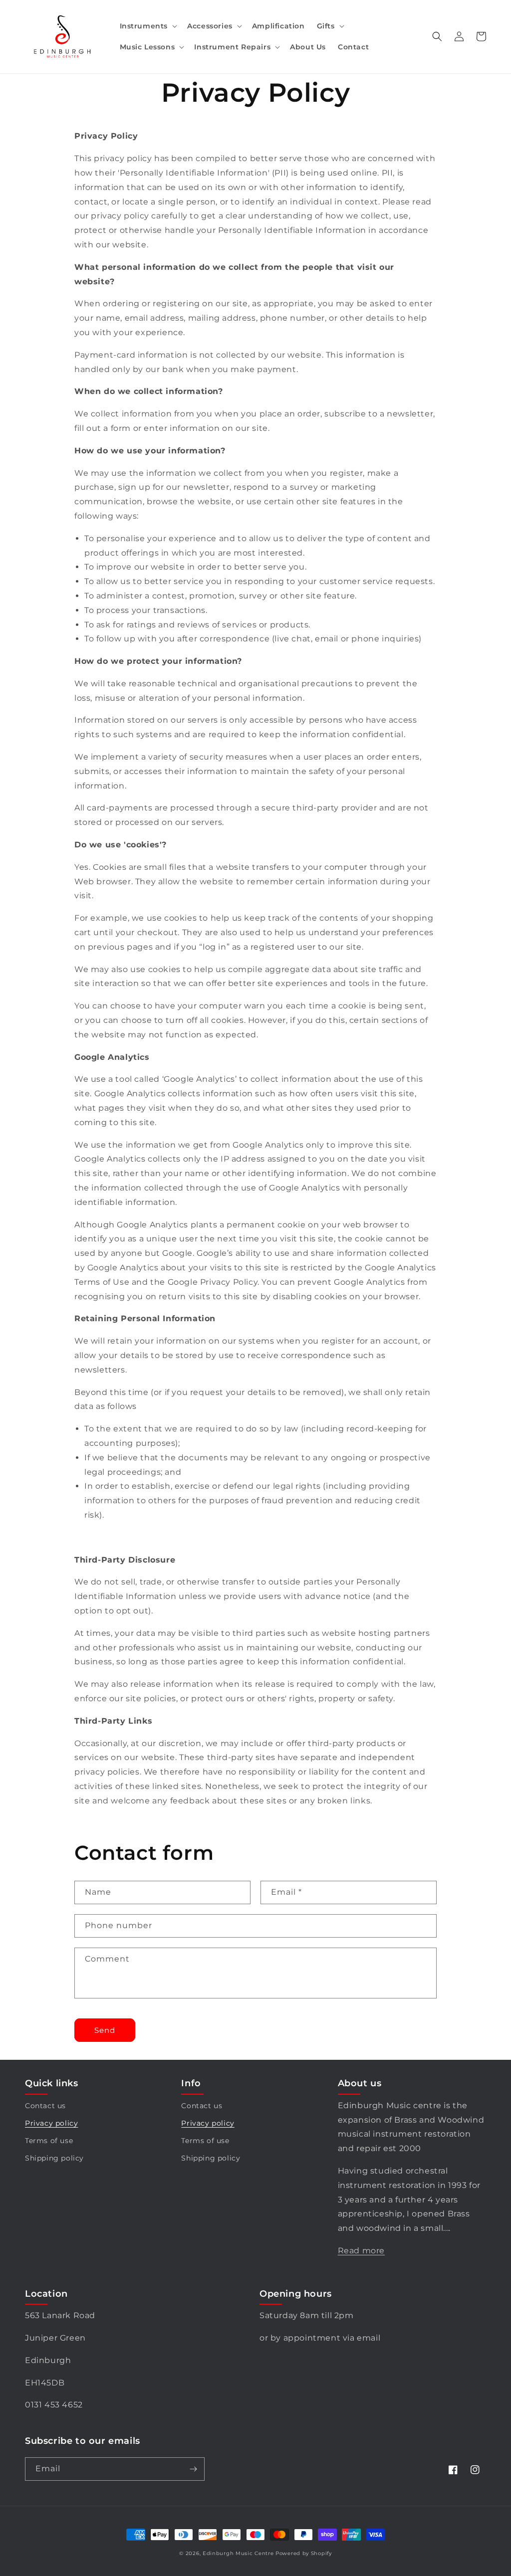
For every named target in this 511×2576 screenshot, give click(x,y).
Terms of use (49, 2141)
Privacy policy (51, 2123)
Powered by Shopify (304, 2553)
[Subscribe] (193, 2469)
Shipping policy (54, 2158)
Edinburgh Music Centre (238, 2553)
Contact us (45, 2106)
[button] (148, 26)
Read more (361, 2251)
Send (105, 2030)
